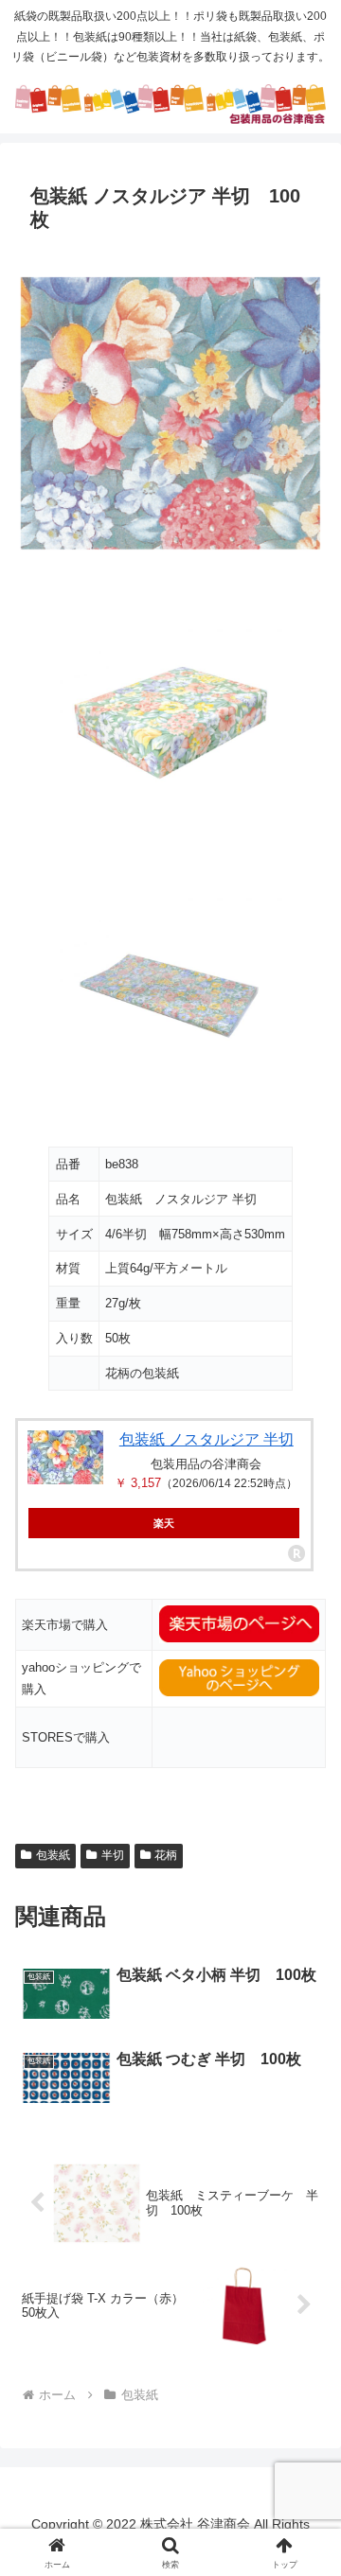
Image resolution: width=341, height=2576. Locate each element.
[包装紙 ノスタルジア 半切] (65, 1457)
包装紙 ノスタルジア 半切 (206, 1439)
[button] (305, 2342)
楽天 (164, 1523)
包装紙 (53, 1855)
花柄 (166, 1855)
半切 (113, 1855)
